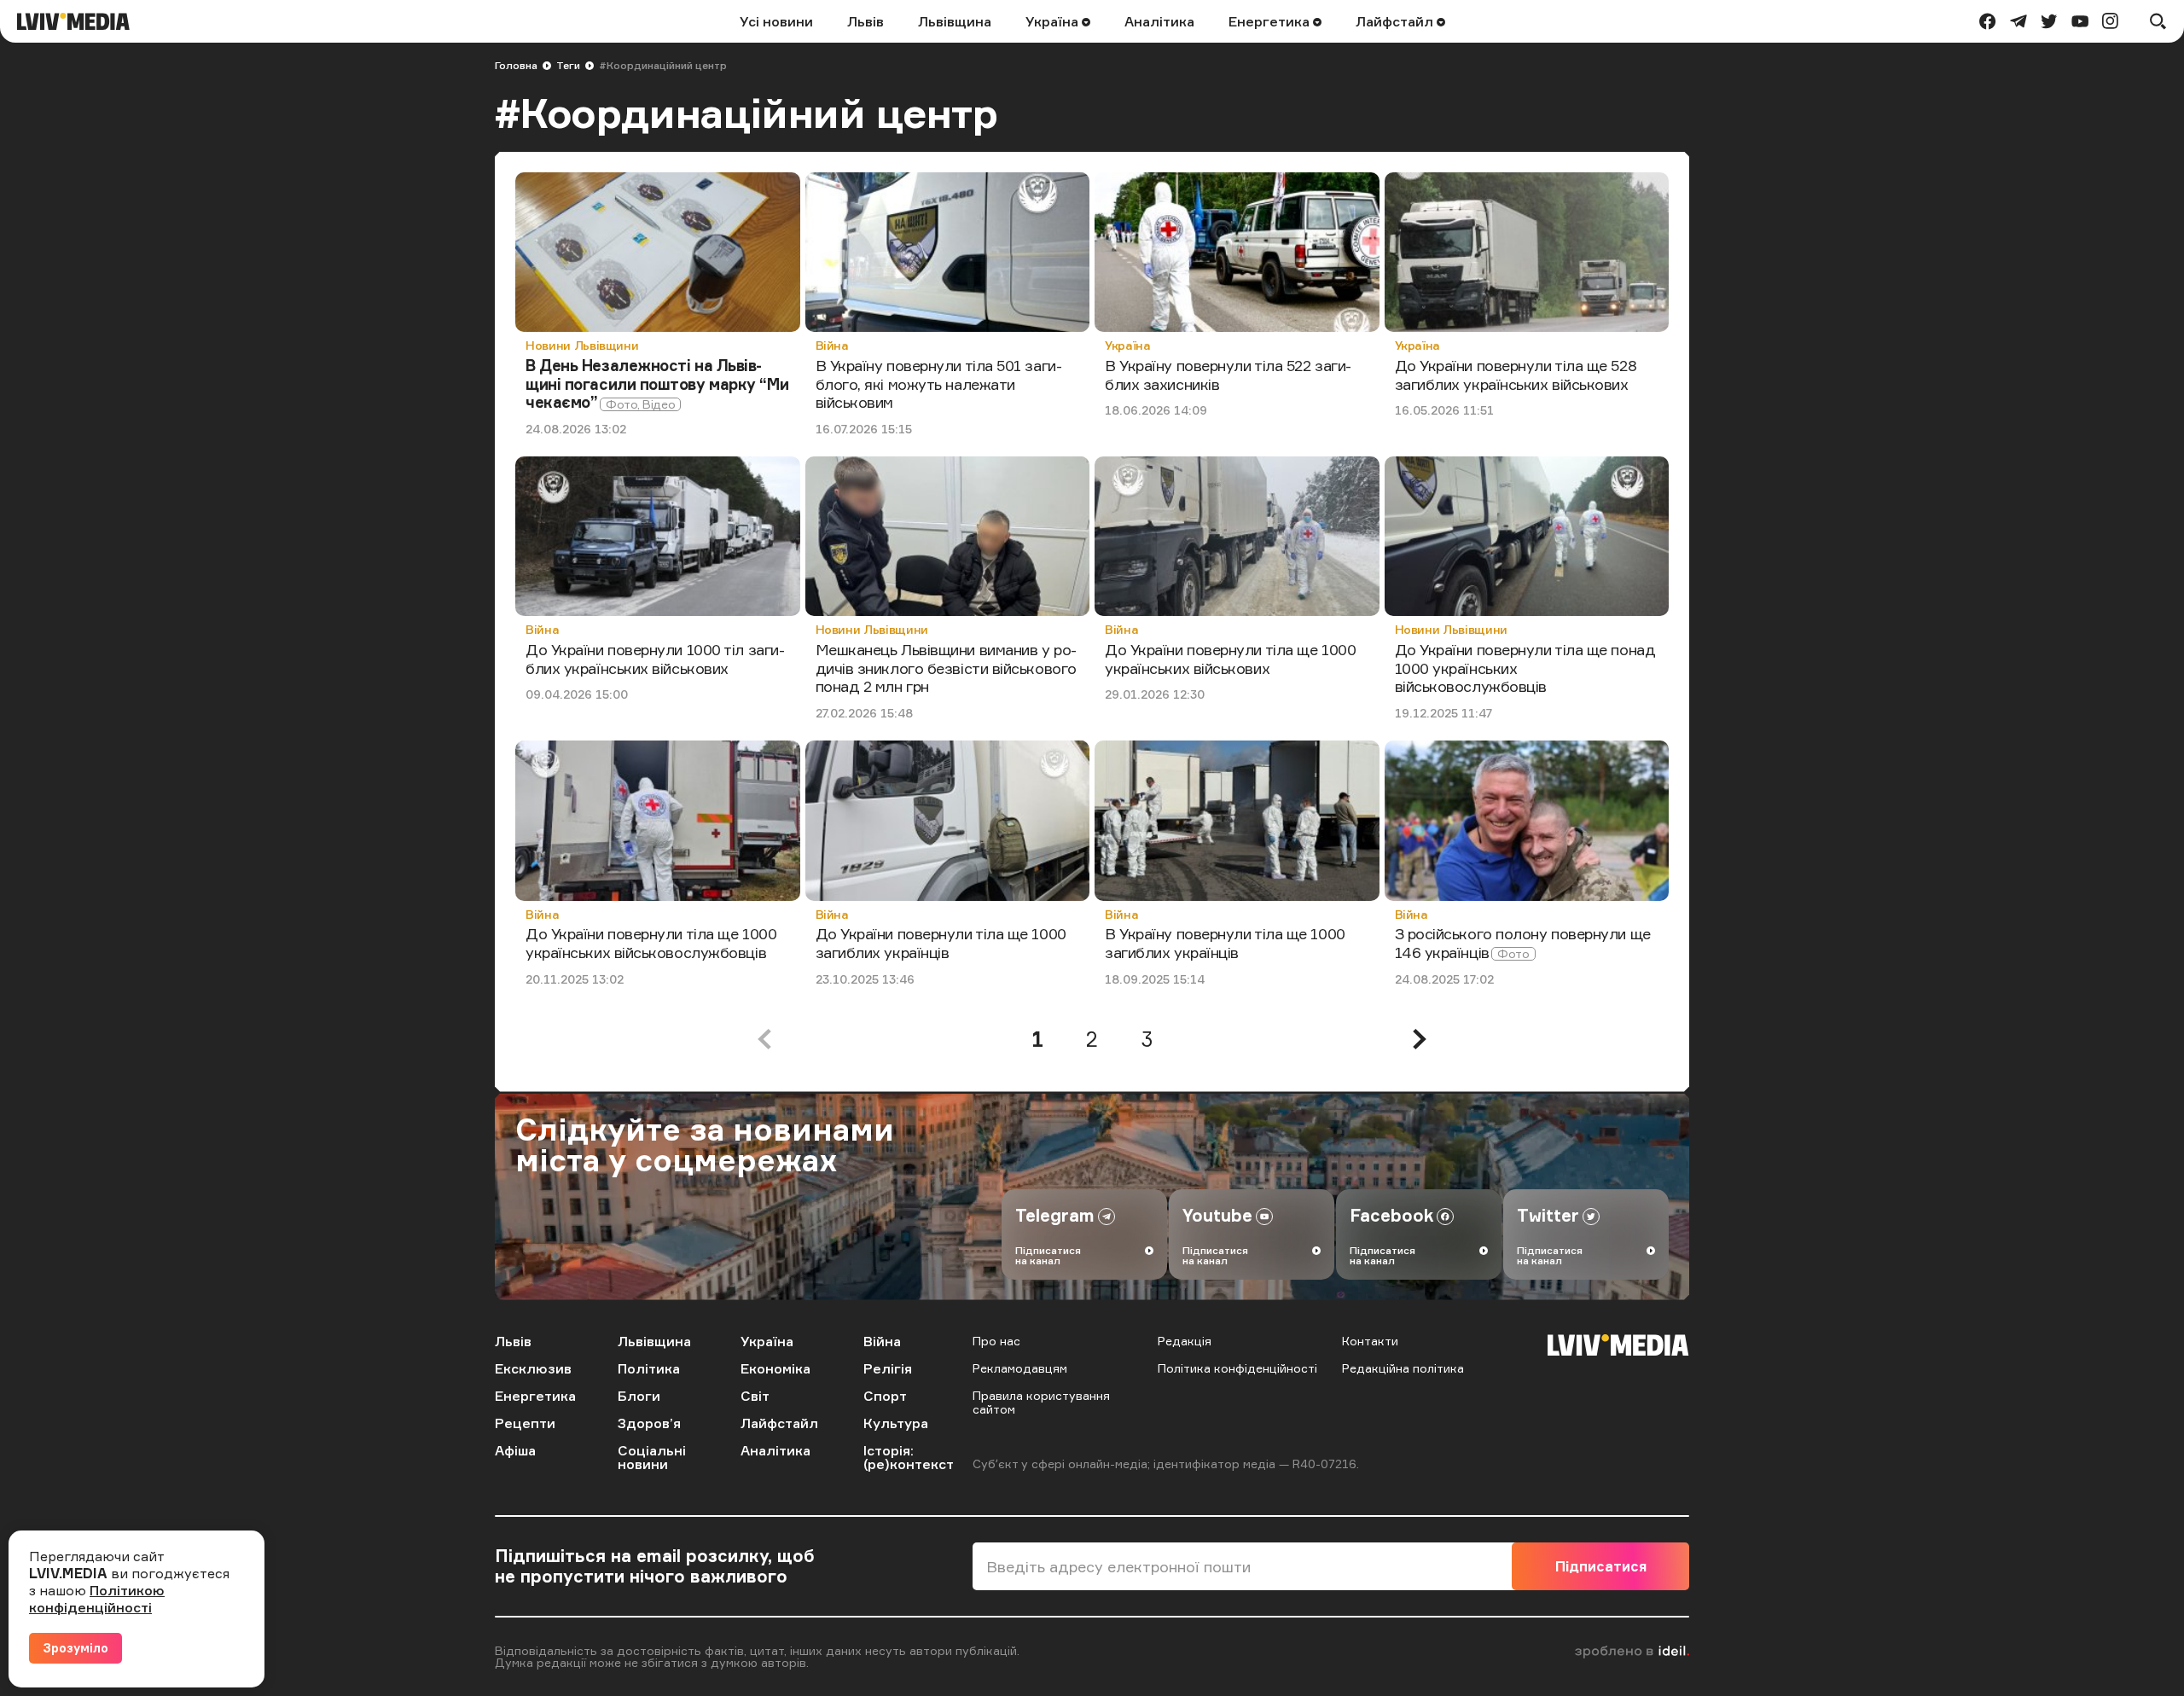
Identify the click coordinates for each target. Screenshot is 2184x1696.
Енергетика (1271, 21)
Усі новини (776, 21)
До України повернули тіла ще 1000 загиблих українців (941, 943)
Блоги (639, 1396)
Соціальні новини (652, 1457)
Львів (865, 21)
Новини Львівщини (582, 345)
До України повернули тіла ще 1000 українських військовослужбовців (651, 943)
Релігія (888, 1368)
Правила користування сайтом (1041, 1402)
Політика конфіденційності (1237, 1368)
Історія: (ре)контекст (909, 1457)
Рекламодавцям (1020, 1368)
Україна (1054, 21)
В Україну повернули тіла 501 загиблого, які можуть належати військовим (939, 383)
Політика (649, 1368)
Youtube (1217, 1215)
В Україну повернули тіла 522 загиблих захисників (1228, 375)
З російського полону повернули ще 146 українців (1523, 943)
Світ (755, 1396)
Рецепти (525, 1423)
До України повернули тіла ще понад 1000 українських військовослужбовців (1525, 668)
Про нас (996, 1341)
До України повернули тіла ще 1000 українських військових (1230, 659)
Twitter (1548, 1215)
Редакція (1185, 1341)
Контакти (1370, 1341)
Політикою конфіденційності (97, 1599)
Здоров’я (649, 1423)
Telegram (1055, 1215)
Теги (568, 65)
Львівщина (955, 21)
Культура (896, 1423)
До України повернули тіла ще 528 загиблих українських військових (1516, 375)
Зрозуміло (76, 1648)
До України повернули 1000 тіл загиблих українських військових (655, 659)
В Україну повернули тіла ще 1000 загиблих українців (1225, 943)
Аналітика (1159, 21)
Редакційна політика (1403, 1368)
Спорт (885, 1396)
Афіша (515, 1450)
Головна (516, 65)
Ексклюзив (533, 1368)
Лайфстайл (1396, 21)
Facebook (1391, 1215)
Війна (832, 345)
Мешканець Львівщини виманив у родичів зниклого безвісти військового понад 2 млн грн (947, 668)
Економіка (775, 1368)
